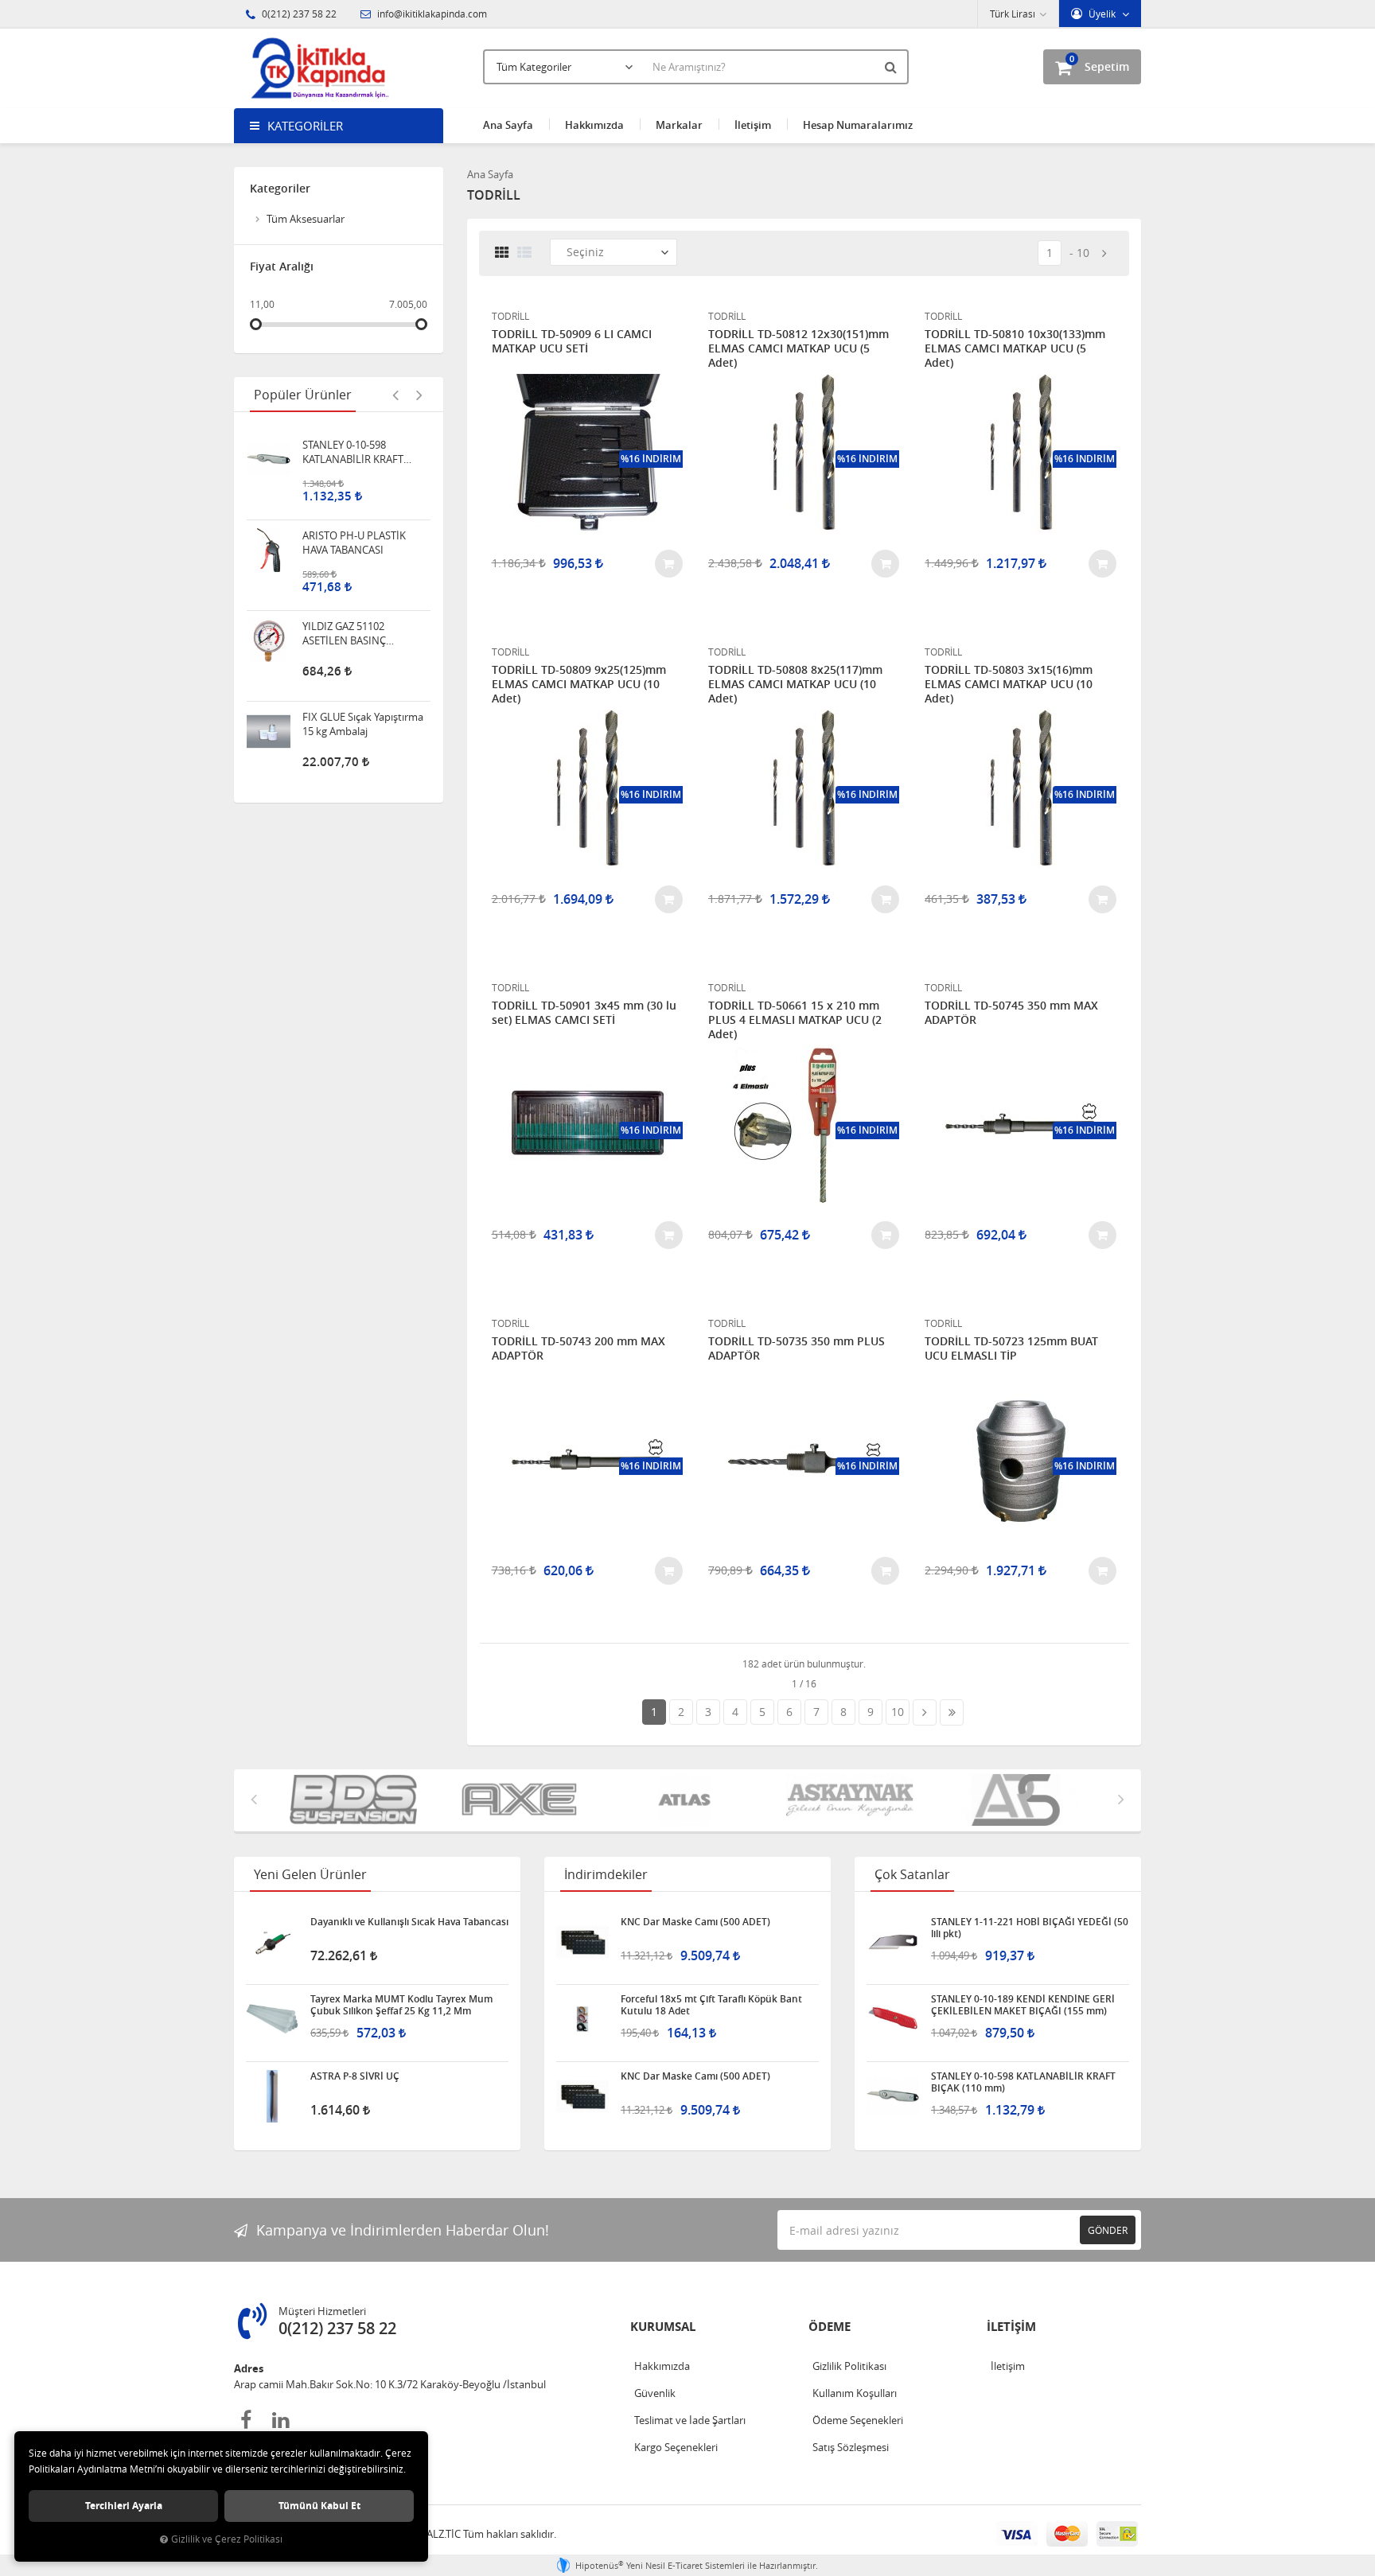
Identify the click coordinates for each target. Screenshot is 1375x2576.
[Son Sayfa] (952, 1712)
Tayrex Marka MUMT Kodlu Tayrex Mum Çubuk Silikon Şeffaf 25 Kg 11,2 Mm (401, 2005)
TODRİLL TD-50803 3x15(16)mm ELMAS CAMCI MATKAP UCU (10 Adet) (1009, 684)
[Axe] (522, 1800)
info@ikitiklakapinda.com (431, 14)
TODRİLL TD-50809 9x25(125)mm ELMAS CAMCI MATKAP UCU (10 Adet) (579, 684)
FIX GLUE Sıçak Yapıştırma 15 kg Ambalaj (363, 700)
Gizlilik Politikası (849, 2366)
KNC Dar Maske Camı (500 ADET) (695, 1922)
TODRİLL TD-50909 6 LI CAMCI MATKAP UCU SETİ (572, 341)
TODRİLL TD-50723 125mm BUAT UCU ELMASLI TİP (1011, 1348)
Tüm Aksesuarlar (306, 219)
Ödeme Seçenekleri (858, 2420)
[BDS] (356, 1800)
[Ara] (893, 67)
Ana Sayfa (508, 125)
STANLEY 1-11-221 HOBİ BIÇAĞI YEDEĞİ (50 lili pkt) (1030, 1928)
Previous (395, 395)
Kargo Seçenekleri (676, 2447)
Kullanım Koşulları (855, 2393)
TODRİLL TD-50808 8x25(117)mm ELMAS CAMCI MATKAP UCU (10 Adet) (795, 684)
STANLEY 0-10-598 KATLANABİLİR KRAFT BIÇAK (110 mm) (353, 428)
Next (419, 395)
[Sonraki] (1104, 253)
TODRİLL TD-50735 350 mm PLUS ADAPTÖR (797, 1348)
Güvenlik (655, 2393)
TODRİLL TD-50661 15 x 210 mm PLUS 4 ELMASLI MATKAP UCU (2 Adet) (795, 1020)
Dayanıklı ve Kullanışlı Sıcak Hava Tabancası (409, 1922)
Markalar (679, 125)
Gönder (1108, 2230)
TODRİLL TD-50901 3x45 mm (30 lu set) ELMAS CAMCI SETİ (584, 1013)
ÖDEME (830, 2327)
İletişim (753, 125)
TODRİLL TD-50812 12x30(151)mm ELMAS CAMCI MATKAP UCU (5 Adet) (799, 348)
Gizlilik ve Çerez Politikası (227, 2539)
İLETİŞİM (1011, 2327)
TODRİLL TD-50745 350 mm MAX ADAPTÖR (1011, 1013)
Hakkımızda (594, 125)
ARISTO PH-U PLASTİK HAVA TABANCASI (354, 519)
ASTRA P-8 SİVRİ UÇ (355, 2076)
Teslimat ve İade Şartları (690, 2420)
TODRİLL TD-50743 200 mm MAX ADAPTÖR (578, 1348)
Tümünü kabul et (319, 2506)
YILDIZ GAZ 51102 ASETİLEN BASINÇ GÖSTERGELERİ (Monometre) (344, 609)
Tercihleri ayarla (124, 2506)
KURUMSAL (663, 2327)
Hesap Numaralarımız (858, 125)
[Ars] (1019, 1800)
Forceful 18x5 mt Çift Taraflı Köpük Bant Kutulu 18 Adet (711, 2005)
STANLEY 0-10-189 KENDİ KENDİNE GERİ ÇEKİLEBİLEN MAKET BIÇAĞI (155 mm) (1023, 2005)
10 (1083, 253)
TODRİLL (510, 316)
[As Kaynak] (853, 1800)
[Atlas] (687, 1800)
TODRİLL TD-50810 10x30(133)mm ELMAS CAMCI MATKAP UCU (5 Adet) (1015, 348)
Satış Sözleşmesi (851, 2447)
